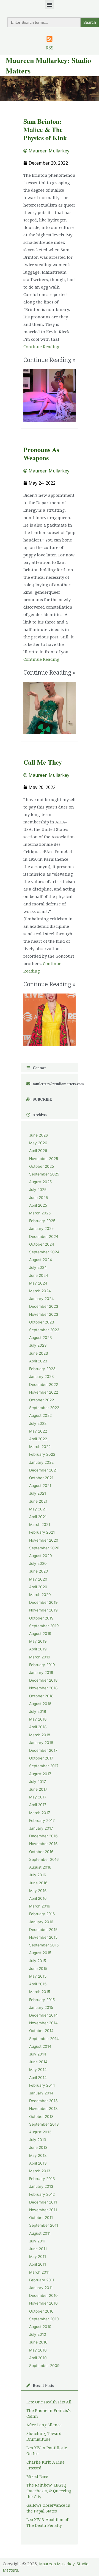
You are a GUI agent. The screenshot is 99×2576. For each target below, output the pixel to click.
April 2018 (38, 1727)
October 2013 (41, 2117)
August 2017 (40, 1774)
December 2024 (44, 1237)
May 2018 (38, 1719)
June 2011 (38, 2249)
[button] (50, 5)
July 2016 (38, 1875)
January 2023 (42, 1376)
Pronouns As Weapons (41, 454)
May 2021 (38, 1509)
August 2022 (40, 1415)
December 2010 (43, 2295)
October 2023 (42, 1322)
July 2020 (38, 1563)
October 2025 (42, 1166)
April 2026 (38, 1151)
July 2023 (38, 1345)
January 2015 (41, 2007)
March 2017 (40, 1813)
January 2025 (41, 1228)
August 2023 (41, 1338)
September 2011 (44, 2225)
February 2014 (42, 2085)
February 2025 (42, 1221)
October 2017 (41, 1758)
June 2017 (38, 1789)
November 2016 (43, 1844)
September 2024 (44, 1252)
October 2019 (41, 1618)
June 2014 (38, 2062)
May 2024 (38, 1283)
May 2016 (38, 1891)
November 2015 (43, 1937)
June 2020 (39, 1571)
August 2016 (40, 1867)
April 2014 (38, 2078)
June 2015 (38, 1969)
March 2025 (40, 1213)
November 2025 (44, 1159)
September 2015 (44, 1945)
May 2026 (38, 1143)
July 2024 (38, 1267)
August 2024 (41, 1260)
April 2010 (38, 2358)
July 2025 (38, 1190)
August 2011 (40, 2233)
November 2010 (43, 2303)
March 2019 (40, 1657)
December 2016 (43, 1836)
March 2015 (40, 1992)
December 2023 (44, 1306)
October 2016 (41, 1852)
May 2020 (38, 1579)
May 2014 (38, 2070)
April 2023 (38, 1361)
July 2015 (38, 1961)
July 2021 (38, 1493)
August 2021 (40, 1486)
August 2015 (40, 1953)
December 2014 (43, 2015)
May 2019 (38, 1641)
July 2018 (38, 1711)
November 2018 (43, 1688)
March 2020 (40, 1595)
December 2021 (43, 1470)
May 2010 (38, 2350)
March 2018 (40, 1735)
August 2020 (41, 1556)
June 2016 (38, 1883)
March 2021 (40, 1525)
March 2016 (40, 1906)
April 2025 (38, 1205)
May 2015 (38, 1976)
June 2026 (39, 1135)
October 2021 (41, 1478)
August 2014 (40, 2046)
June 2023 (39, 1353)
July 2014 (38, 2054)
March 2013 (40, 2171)
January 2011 (41, 2288)
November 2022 (44, 1392)
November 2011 (43, 2210)
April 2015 (38, 1984)
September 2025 (44, 1174)
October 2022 (42, 1400)
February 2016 (42, 1914)
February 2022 (42, 1454)
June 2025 (38, 1198)
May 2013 (38, 2155)
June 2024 (39, 1275)
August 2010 (40, 2327)
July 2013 (38, 2140)
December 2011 (43, 2202)
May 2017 (38, 1797)
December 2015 (43, 1930)
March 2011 (39, 2272)
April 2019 (38, 1649)
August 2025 (40, 1182)
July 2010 (38, 2334)
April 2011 (38, 2264)
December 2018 (43, 1680)
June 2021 (38, 1501)
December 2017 (43, 1750)
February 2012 (42, 2194)
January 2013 (41, 2186)
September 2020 (44, 1548)
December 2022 (44, 1385)
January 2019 (41, 1673)
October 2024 (42, 1244)
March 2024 (40, 1291)
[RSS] (50, 39)
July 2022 (38, 1423)
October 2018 (41, 1696)
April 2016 (38, 1898)
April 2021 (38, 1517)
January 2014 (41, 2093)
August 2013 (40, 2132)
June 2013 (38, 2147)
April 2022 (38, 1439)
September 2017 (44, 1766)
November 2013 (43, 2109)
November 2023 (44, 1314)
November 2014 (43, 2023)
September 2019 (44, 1626)
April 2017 (38, 1805)
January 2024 (42, 1299)
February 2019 (42, 1665)
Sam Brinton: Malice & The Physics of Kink (45, 129)
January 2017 (41, 1828)
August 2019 (40, 1634)
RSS (50, 48)
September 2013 (44, 2124)
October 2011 (41, 2218)
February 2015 (42, 2000)
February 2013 (42, 2179)
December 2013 (43, 2101)
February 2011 (42, 2280)
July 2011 (37, 2241)
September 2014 (44, 2039)
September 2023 (44, 1330)
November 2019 (43, 1610)
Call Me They (43, 762)
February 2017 (42, 1821)
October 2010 (41, 2311)
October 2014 (41, 2031)
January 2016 (41, 1922)
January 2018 (41, 1743)
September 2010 (44, 2319)
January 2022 (41, 1462)
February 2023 (42, 1369)
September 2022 (44, 1408)
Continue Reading (41, 347)
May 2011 (38, 2257)
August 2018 (40, 1704)
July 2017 (38, 1782)
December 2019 (43, 1602)
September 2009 (44, 2366)
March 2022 (40, 1447)
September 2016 (44, 1859)
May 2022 (38, 1431)
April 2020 (38, 1587)
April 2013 (38, 2163)
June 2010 (38, 2342)
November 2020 (44, 1540)
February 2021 (42, 1532)
